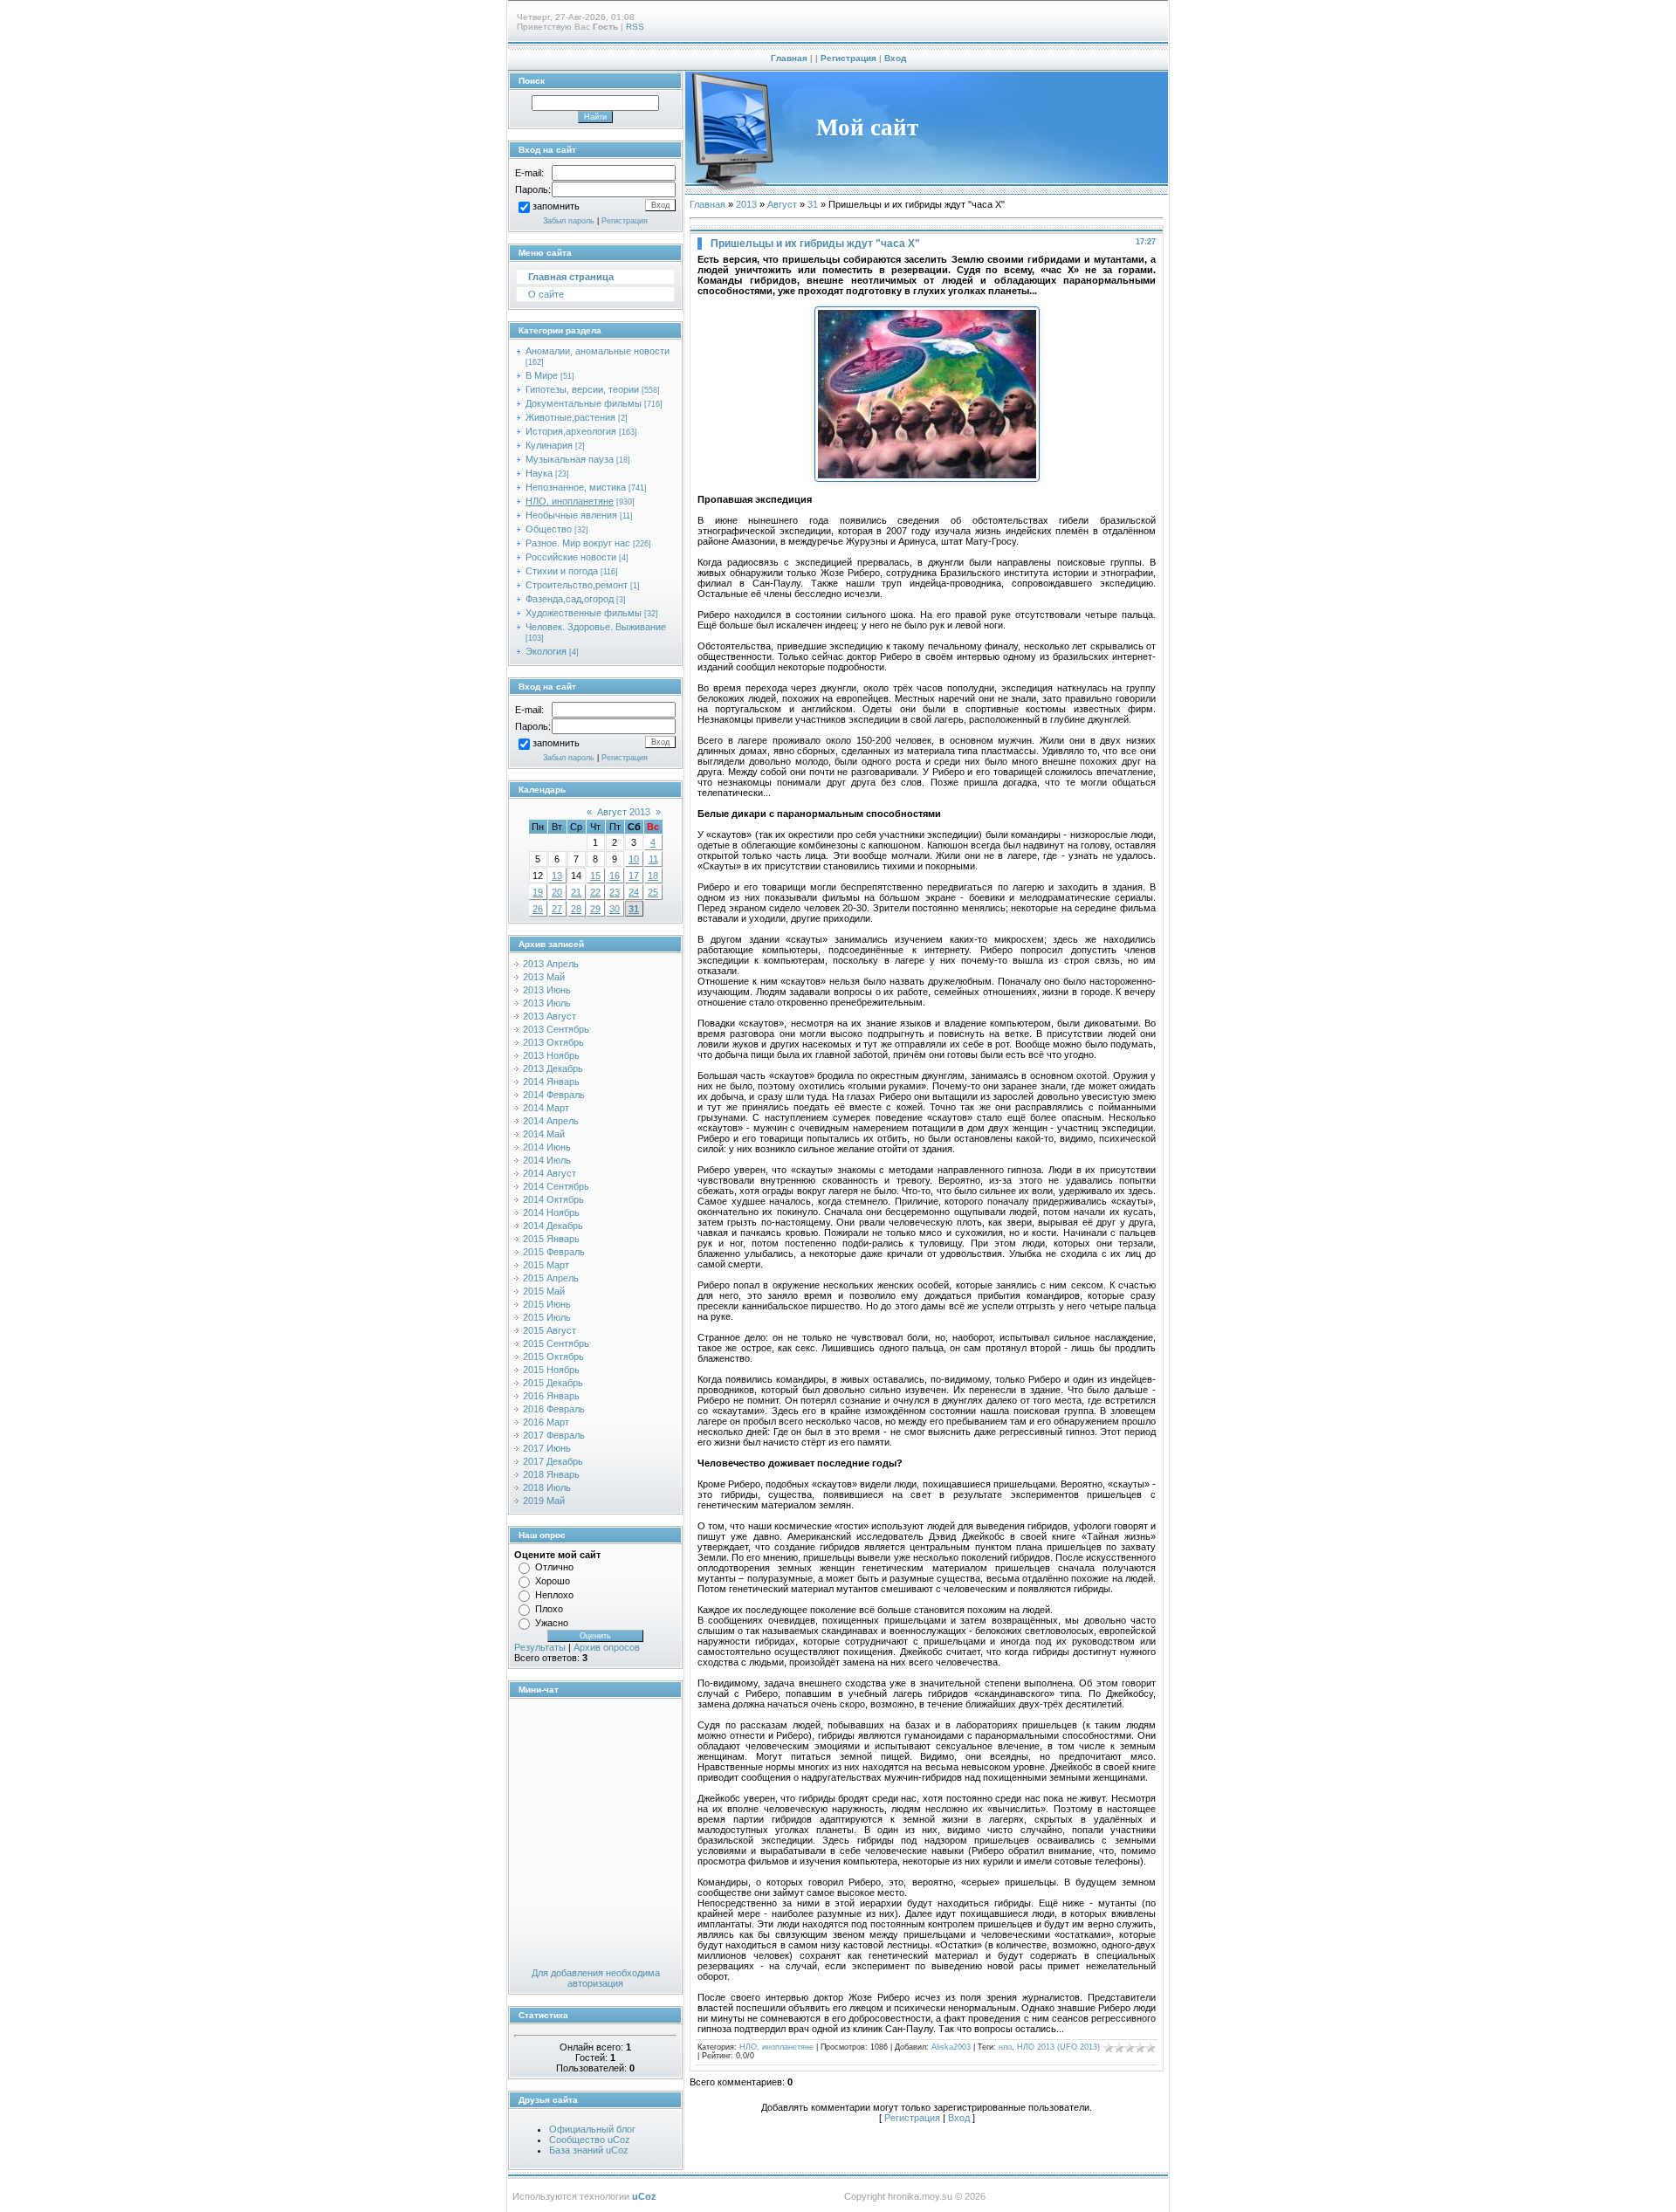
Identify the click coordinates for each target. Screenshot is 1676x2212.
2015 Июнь (547, 1304)
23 (615, 892)
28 (576, 909)
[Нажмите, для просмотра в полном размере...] (927, 478)
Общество (549, 529)
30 (615, 909)
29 (595, 909)
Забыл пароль (569, 221)
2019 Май (544, 1501)
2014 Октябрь (553, 1199)
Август (782, 204)
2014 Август (550, 1173)
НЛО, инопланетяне (570, 501)
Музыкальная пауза (570, 459)
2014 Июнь (547, 1147)
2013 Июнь (547, 990)
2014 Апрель (551, 1121)
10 (634, 859)
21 (576, 892)
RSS (635, 27)
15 (595, 876)
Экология (546, 651)
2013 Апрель (551, 964)
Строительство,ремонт (577, 585)
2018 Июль (547, 1487)
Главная (789, 58)
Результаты (540, 1647)
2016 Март (546, 1422)
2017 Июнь (547, 1448)
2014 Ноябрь (551, 1212)
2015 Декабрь (553, 1383)
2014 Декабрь (553, 1226)
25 (653, 892)
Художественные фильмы (584, 613)
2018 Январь (551, 1474)
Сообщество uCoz (590, 2140)
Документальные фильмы (584, 403)
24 (634, 892)
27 (557, 909)
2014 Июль (547, 1160)
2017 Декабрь (553, 1461)
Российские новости (571, 557)
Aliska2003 (951, 2047)
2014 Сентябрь (556, 1186)
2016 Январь (551, 1396)
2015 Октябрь (553, 1357)
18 (653, 876)
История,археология (571, 431)
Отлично (554, 1567)
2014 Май (544, 1134)
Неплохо (554, 1595)
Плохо (549, 1609)
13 (557, 876)
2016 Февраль (554, 1409)
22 (595, 892)
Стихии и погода (562, 571)
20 (557, 892)
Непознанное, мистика (576, 487)
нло (1005, 2047)
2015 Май (544, 1291)
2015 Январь (551, 1239)
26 (538, 909)
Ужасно (552, 1623)
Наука (539, 473)
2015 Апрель (551, 1278)
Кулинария (549, 445)
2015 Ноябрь (551, 1370)
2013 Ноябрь (551, 1055)
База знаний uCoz (589, 2150)
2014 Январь (551, 1082)
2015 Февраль (554, 1252)
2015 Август (550, 1330)
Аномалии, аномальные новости (598, 351)
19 (538, 892)
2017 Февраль (554, 1435)
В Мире (542, 375)
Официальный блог (592, 2129)
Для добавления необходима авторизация (596, 1978)
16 (615, 876)
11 (653, 859)
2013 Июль (547, 1003)
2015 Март (546, 1265)
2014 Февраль (554, 1095)
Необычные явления (571, 515)
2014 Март (546, 1108)
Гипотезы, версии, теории (582, 389)
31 (634, 909)
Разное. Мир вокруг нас (578, 543)
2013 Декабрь (553, 1068)
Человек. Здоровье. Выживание (596, 627)
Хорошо (553, 1581)
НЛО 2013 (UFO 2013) (1058, 2047)
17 (634, 876)
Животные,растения (570, 417)
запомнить (556, 207)
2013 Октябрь (553, 1042)
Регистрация (848, 58)
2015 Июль (547, 1317)
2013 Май (544, 977)
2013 (746, 204)
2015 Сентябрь (556, 1343)
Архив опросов (607, 1647)
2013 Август (550, 1016)
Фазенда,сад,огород (570, 599)
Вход (895, 58)
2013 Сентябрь (556, 1029)
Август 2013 (624, 812)
